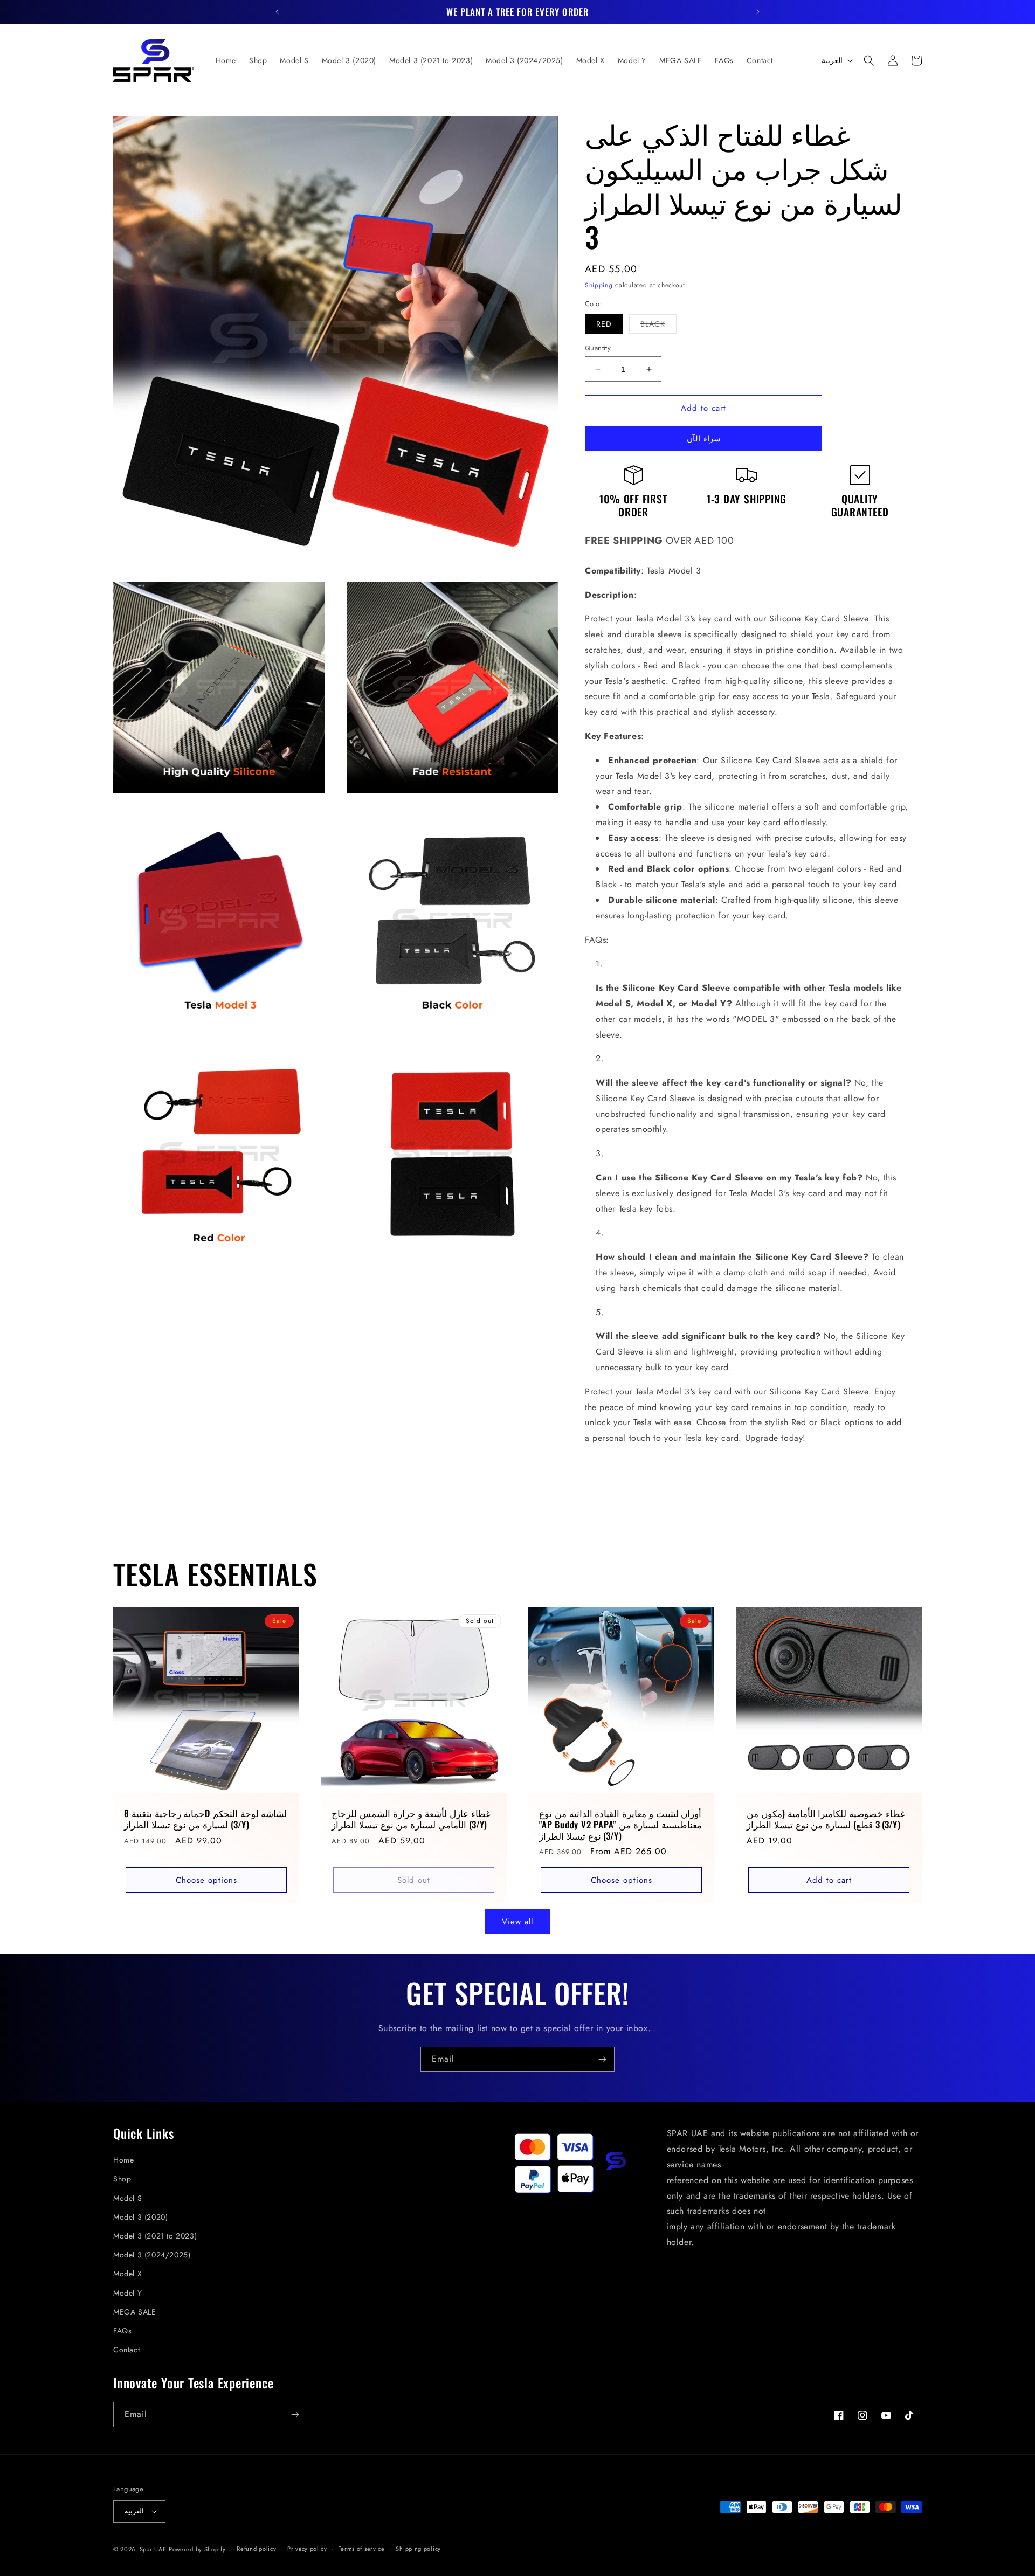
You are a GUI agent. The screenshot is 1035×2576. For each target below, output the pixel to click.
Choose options (206, 1880)
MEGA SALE (134, 2312)
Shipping (599, 285)
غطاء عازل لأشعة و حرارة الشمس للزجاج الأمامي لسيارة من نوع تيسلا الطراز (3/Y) (411, 1819)
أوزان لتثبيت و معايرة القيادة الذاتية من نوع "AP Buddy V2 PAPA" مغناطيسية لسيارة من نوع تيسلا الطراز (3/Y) (620, 1825)
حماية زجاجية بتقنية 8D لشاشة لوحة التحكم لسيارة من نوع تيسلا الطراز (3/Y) (205, 1819)
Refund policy (256, 2549)
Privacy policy (307, 2549)
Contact (126, 2350)
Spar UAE (153, 2549)
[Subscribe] (602, 2059)
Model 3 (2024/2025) (152, 2255)
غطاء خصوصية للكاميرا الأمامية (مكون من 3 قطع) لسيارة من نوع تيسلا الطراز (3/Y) (826, 1819)
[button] (869, 60)
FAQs (122, 2331)
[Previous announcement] (277, 12)
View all (517, 1922)
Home (123, 2160)
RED (604, 324)
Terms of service (362, 2549)
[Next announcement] (758, 12)
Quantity (598, 348)
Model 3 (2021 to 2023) (155, 2236)
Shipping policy (418, 2549)
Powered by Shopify (197, 2549)
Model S (127, 2198)
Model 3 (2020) (140, 2217)
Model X (127, 2274)
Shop (122, 2179)
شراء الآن (704, 439)
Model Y (127, 2293)
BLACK (658, 326)
